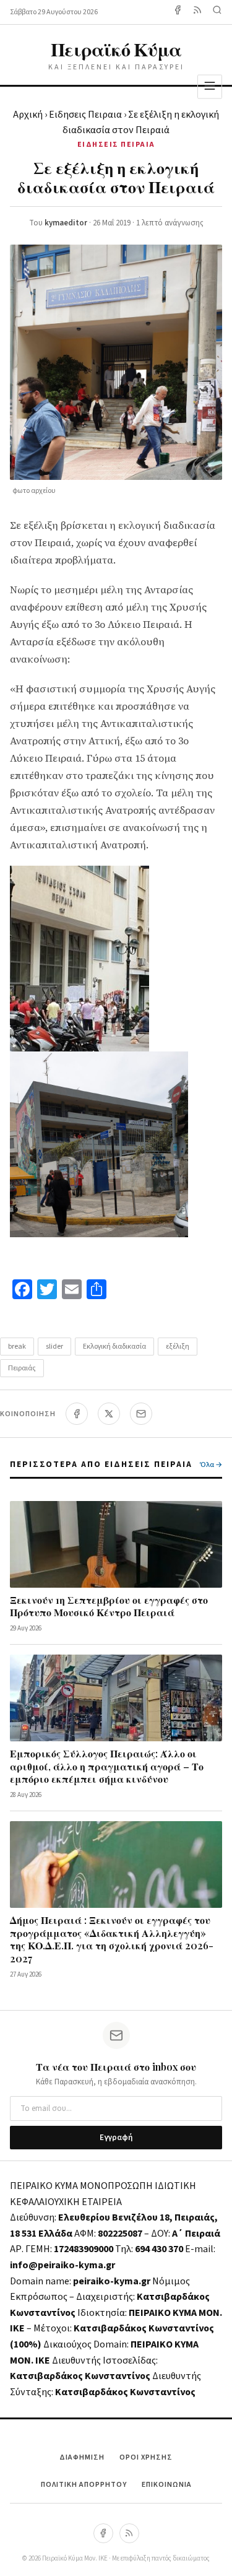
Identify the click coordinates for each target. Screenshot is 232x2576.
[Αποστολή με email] (141, 1414)
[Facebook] (178, 12)
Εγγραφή (116, 2138)
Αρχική (28, 115)
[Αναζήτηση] (217, 12)
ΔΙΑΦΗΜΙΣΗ (82, 2457)
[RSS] (129, 2533)
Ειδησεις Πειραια (85, 115)
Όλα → (211, 1465)
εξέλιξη (178, 1347)
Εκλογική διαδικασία (114, 1347)
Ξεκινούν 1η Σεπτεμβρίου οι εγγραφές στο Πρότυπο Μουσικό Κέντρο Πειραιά (109, 1606)
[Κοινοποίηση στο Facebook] (77, 1414)
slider (54, 1347)
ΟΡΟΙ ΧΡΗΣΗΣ (146, 2457)
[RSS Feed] (197, 12)
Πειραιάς (22, 1368)
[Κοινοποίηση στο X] (109, 1414)
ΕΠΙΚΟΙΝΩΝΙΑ (167, 2485)
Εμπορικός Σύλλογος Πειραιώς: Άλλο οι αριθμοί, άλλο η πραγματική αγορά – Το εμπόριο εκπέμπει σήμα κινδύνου (107, 1766)
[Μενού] (210, 86)
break (17, 1347)
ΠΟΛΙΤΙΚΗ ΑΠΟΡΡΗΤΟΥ (84, 2485)
